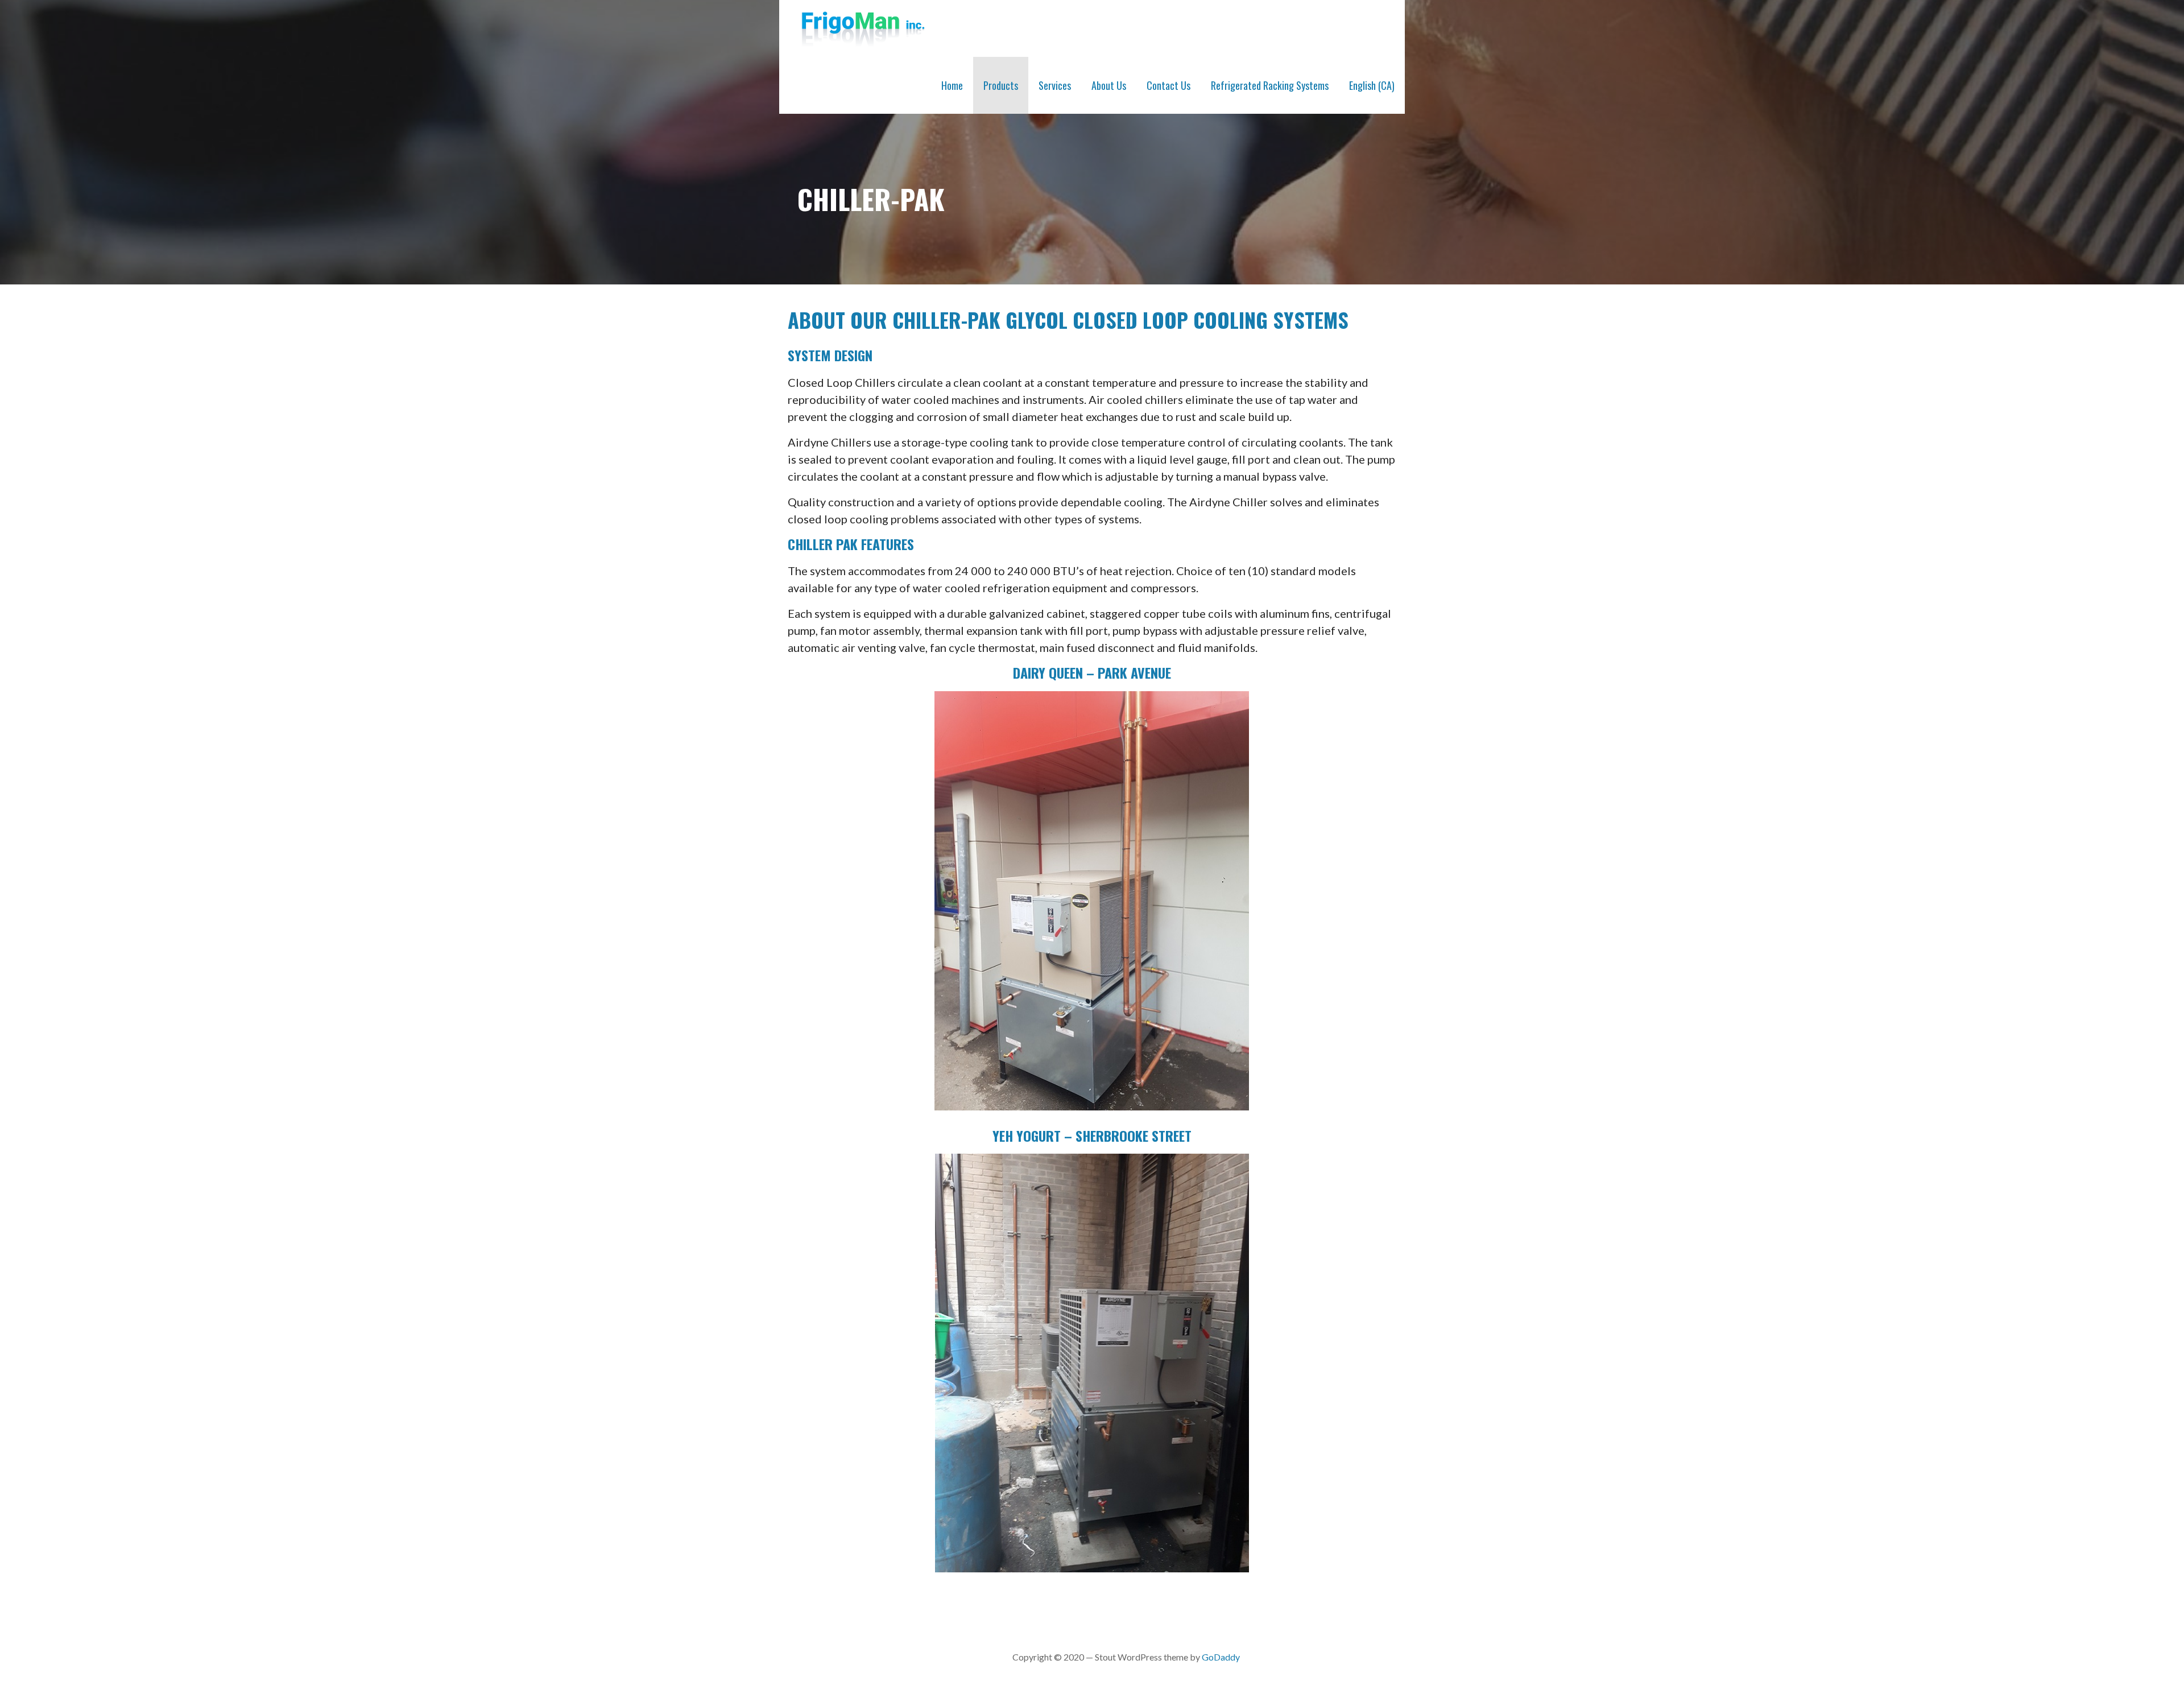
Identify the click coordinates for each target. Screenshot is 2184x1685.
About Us (1109, 85)
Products (1001, 85)
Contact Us (1168, 85)
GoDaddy (1221, 1657)
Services (1055, 85)
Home (952, 85)
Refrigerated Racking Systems (1270, 85)
